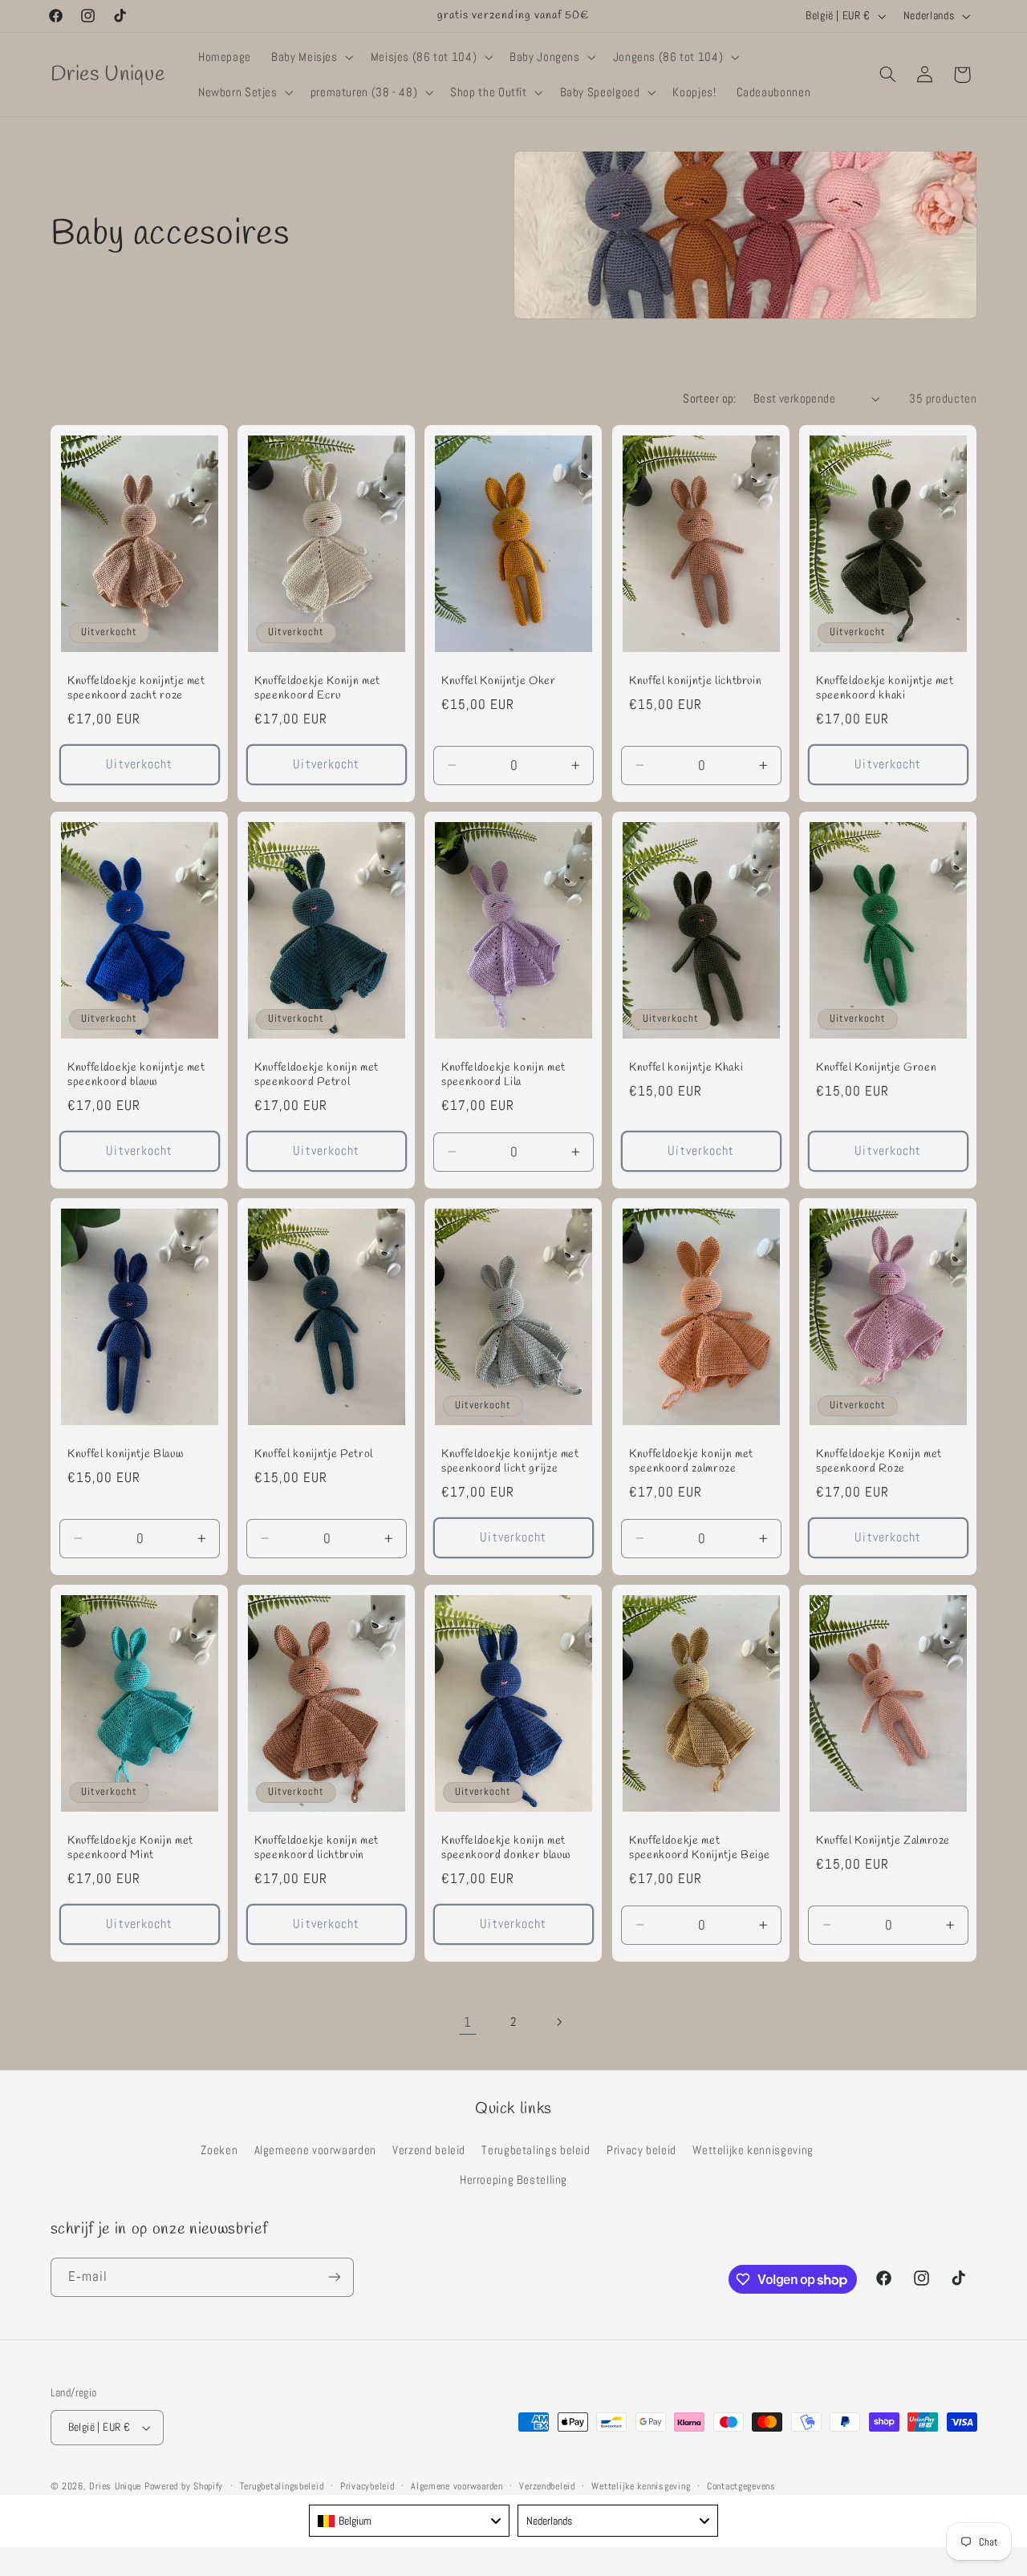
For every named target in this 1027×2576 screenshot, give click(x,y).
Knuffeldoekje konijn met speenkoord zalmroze (691, 1462)
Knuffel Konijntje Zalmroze (883, 1841)
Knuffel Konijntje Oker (499, 682)
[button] (311, 57)
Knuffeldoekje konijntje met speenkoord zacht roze (136, 689)
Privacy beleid (641, 2150)
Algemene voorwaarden (457, 2486)
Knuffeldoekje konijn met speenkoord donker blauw (505, 1849)
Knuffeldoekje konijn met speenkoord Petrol (317, 1075)
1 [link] (468, 2022)
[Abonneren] (334, 2277)
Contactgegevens (741, 2486)
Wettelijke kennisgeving (753, 2150)
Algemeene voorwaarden (315, 2150)
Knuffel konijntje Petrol (314, 1455)
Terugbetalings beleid (536, 2150)
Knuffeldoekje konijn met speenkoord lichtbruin (317, 1849)
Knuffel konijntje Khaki (686, 1068)
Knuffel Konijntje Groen (876, 1068)
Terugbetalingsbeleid (282, 2486)
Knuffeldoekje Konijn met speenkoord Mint (130, 1849)
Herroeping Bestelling (513, 2180)
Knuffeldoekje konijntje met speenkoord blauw (136, 1075)
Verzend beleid (429, 2150)
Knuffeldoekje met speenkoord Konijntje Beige (700, 1849)
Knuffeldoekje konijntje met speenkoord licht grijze (510, 1462)
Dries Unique (115, 2486)
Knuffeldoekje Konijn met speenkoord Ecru (317, 689)
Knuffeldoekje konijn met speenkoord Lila (503, 1075)
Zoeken (219, 2150)
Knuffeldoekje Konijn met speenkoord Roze (879, 1462)
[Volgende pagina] (559, 2022)
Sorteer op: (710, 399)
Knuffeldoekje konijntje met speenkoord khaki (885, 689)
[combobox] (409, 2521)
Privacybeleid (367, 2486)
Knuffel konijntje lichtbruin (695, 682)
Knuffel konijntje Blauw (125, 1455)
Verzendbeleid (547, 2486)
